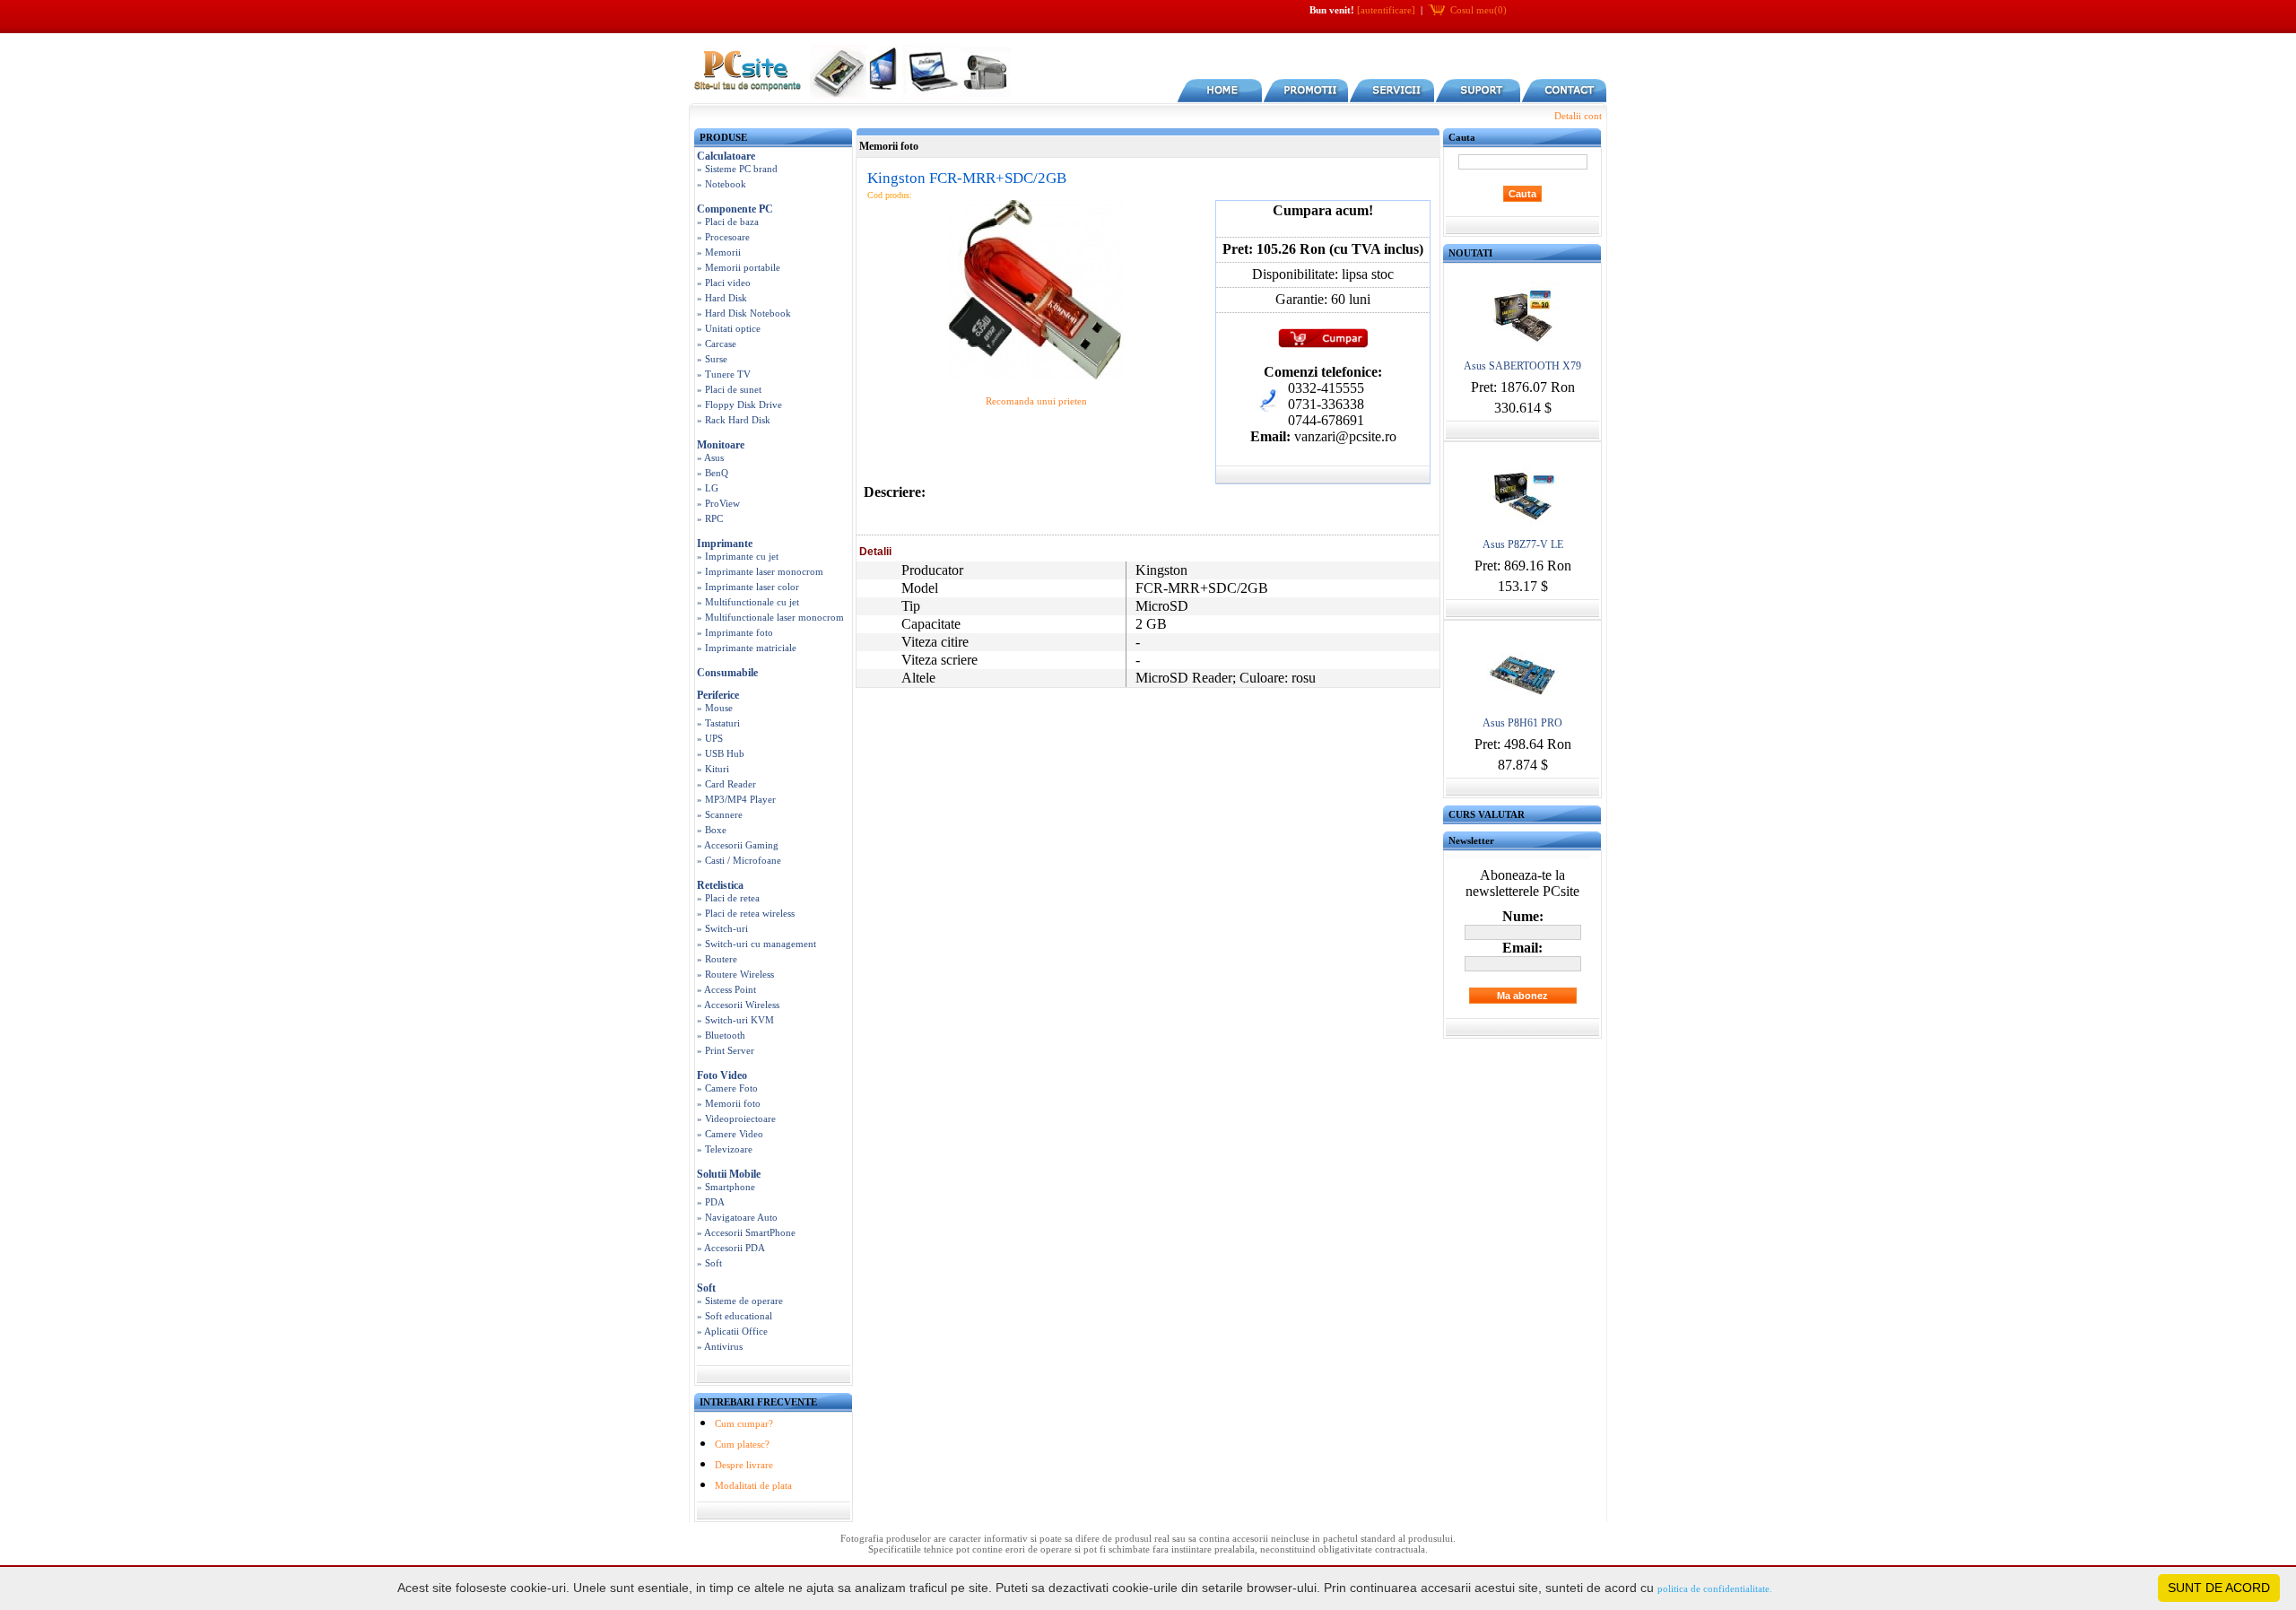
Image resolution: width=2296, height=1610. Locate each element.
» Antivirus (720, 1346)
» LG (708, 488)
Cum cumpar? (744, 1423)
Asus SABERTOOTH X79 (1522, 366)
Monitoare (721, 445)
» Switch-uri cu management (757, 944)
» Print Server (726, 1050)
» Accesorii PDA (731, 1248)
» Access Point (726, 989)
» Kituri (713, 769)
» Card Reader (726, 784)
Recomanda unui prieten (1036, 401)
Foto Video (722, 1075)
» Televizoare (725, 1149)
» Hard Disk (722, 298)
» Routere (717, 959)
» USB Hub (721, 753)
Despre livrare (744, 1465)
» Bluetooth (721, 1035)
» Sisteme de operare (740, 1301)
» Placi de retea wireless (746, 913)
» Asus (710, 457)
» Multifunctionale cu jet (748, 602)
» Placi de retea (728, 898)
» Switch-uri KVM (735, 1020)
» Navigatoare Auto (737, 1217)
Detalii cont (1578, 116)
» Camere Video (730, 1134)
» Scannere (720, 814)
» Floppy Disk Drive (739, 405)
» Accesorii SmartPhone (746, 1232)
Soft (706, 1288)
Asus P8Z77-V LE (1523, 544)
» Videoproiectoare (736, 1118)
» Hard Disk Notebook (744, 313)
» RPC (710, 518)
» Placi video (724, 283)
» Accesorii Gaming (738, 845)
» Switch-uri (722, 928)
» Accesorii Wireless (738, 1005)
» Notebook (722, 184)
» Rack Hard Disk (734, 420)
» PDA (711, 1202)
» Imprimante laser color (748, 587)
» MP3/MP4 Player (736, 799)
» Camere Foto (727, 1088)
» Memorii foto (729, 1103)
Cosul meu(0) (1478, 10)
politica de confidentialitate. (1715, 1588)
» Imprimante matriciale (747, 648)
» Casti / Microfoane (739, 860)
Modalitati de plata (753, 1485)
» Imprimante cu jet (738, 556)
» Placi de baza (728, 222)
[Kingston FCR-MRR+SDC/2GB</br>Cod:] (1036, 376)
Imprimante (725, 544)
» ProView (718, 503)
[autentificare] (1386, 10)
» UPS (710, 738)
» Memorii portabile (739, 267)
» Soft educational (735, 1316)
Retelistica (720, 885)
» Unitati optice (729, 328)
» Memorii (719, 252)
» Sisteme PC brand (737, 169)
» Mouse (715, 708)
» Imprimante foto (735, 632)
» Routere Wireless (735, 974)
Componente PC (735, 209)
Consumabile (727, 673)
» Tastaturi (718, 723)
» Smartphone (726, 1187)
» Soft (709, 1263)
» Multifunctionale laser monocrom (770, 617)
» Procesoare (723, 237)
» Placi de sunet (729, 389)
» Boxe (712, 830)
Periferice (718, 695)
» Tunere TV (724, 374)
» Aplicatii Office (732, 1331)
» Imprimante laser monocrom (760, 571)
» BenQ (713, 473)
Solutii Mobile (729, 1174)
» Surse (712, 359)
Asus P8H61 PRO (1522, 723)
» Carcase (717, 344)
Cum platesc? (742, 1444)
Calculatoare (726, 156)
